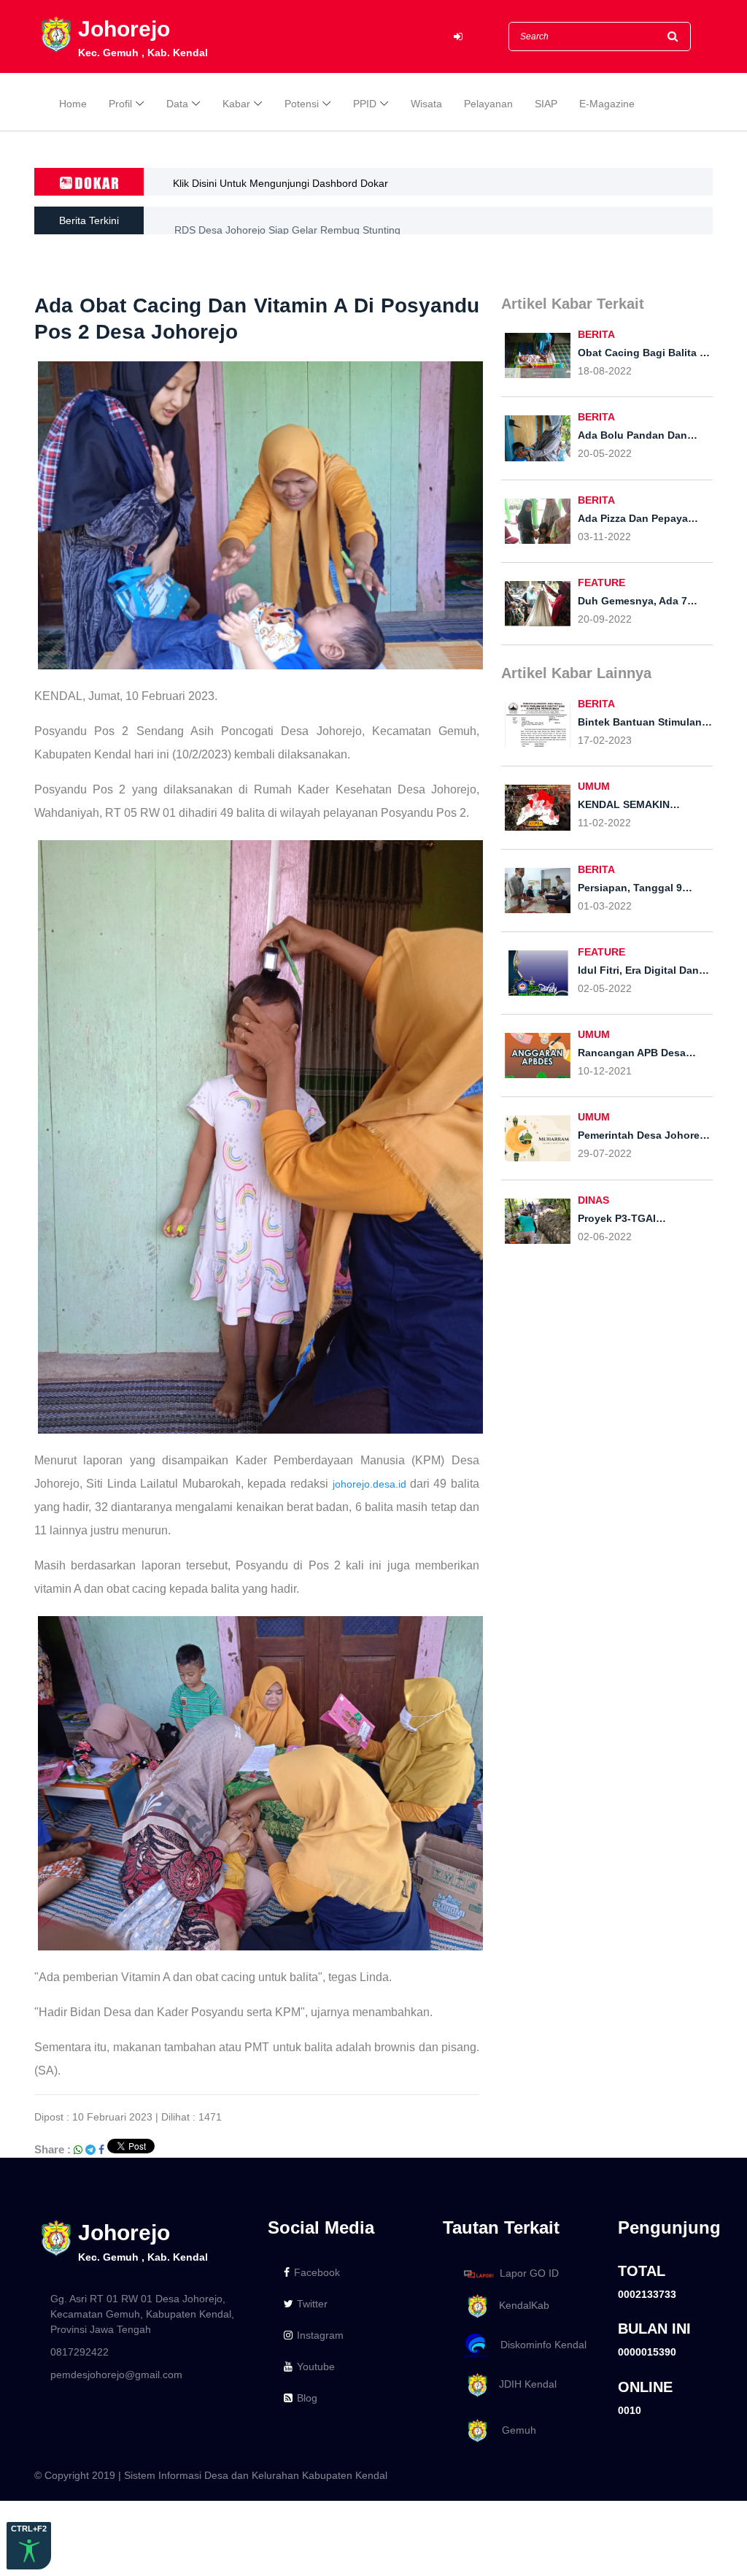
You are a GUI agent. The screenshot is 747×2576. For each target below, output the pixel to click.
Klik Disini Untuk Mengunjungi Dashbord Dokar (280, 183)
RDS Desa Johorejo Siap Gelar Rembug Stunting (287, 220)
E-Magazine (607, 104)
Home (73, 104)
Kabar (236, 104)
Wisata (426, 104)
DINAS (593, 1200)
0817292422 (80, 2352)
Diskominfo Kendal (539, 2345)
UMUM (594, 786)
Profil (120, 104)
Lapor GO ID (529, 2273)
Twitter (312, 2304)
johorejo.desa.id (369, 1484)
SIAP (546, 104)
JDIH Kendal (523, 2384)
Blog (307, 2398)
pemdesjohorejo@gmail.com (116, 2375)
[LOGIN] (458, 37)
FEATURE (601, 583)
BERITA (596, 334)
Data (177, 104)
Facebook (317, 2272)
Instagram (320, 2335)
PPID (365, 104)
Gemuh (513, 2430)
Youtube (316, 2367)
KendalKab (520, 2305)
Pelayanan (488, 104)
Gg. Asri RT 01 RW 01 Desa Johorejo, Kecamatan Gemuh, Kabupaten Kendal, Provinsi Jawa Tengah (142, 2314)
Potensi (302, 104)
